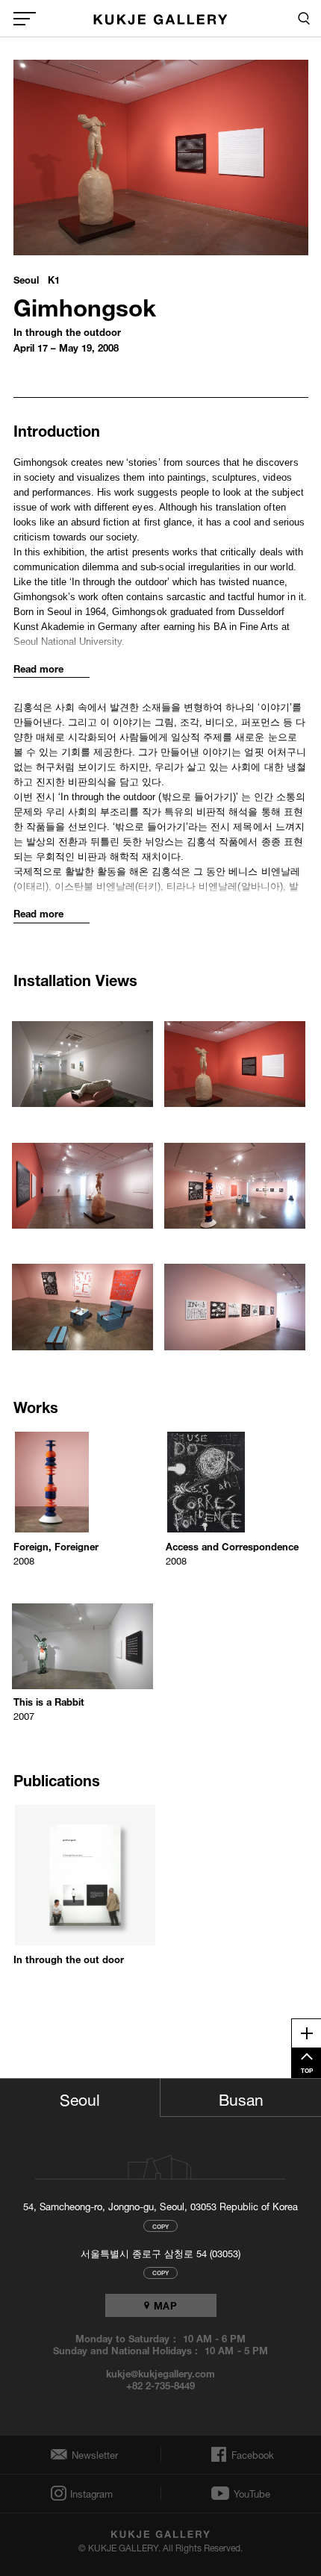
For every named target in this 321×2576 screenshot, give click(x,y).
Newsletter (91, 2455)
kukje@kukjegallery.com (161, 2373)
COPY (160, 2226)
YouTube (252, 2493)
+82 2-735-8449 (160, 2385)
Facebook (251, 2454)
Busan (241, 2098)
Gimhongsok (85, 304)
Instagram (90, 2494)
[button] (85, 1056)
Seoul (80, 2098)
